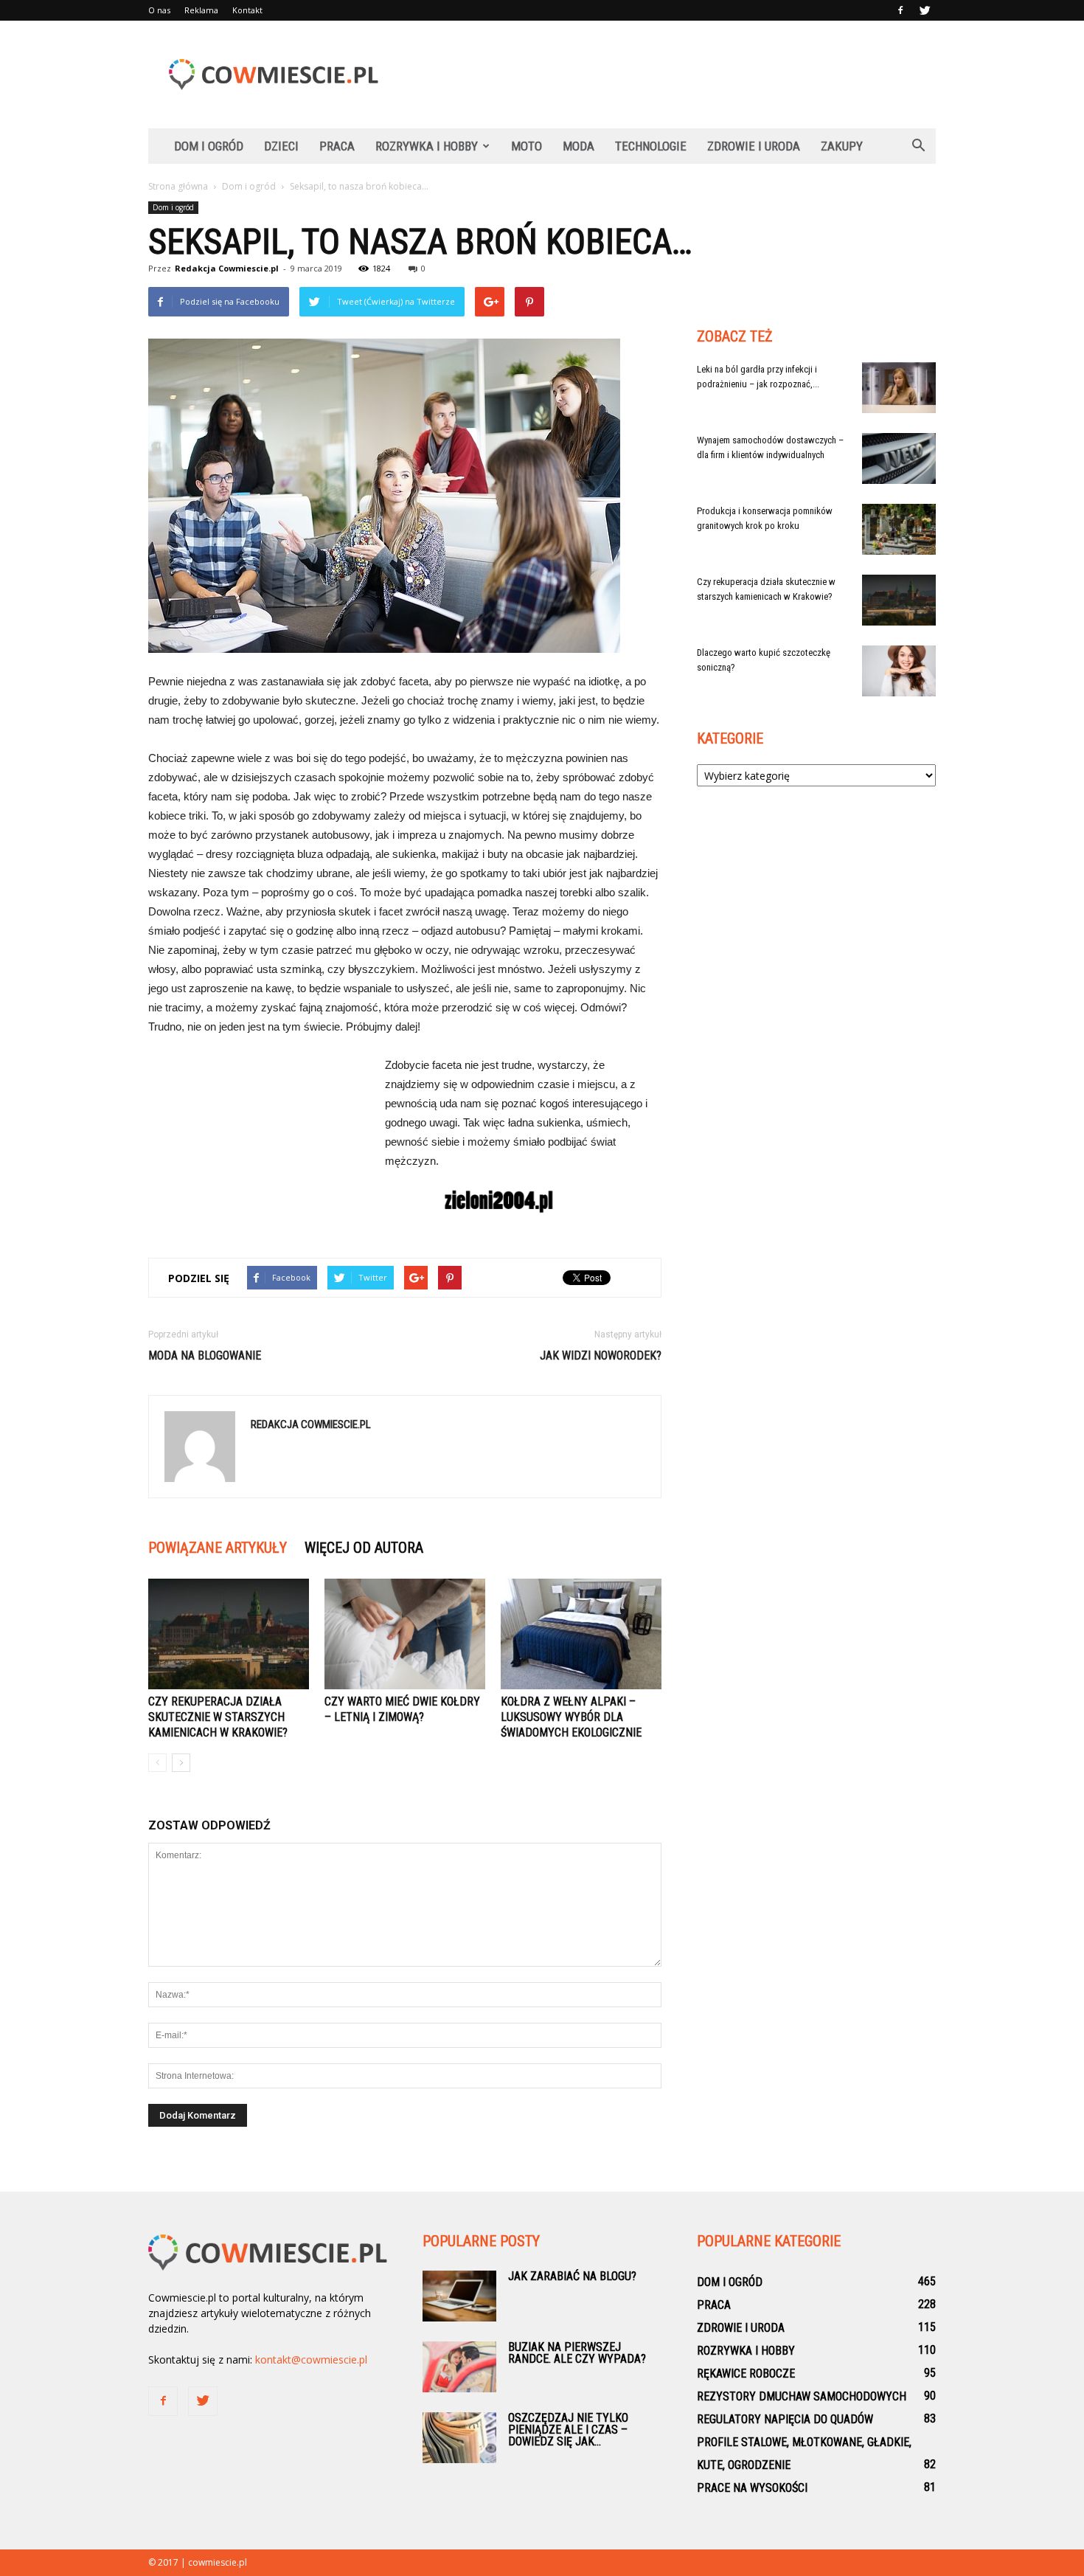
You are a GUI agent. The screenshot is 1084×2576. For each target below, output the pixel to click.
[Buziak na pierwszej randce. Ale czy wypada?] (459, 2367)
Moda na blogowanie (205, 1355)
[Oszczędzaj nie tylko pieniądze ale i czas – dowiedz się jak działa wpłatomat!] (459, 2438)
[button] (918, 146)
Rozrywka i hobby (427, 146)
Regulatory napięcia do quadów (785, 2419)
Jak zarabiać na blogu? (572, 2276)
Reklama (201, 10)
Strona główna (178, 186)
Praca (337, 146)
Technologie (651, 146)
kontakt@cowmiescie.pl (311, 2359)
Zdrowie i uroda (754, 146)
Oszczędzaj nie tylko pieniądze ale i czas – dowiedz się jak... (568, 2430)
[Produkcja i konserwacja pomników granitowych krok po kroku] (899, 529)
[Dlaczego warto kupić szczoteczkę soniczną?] (899, 671)
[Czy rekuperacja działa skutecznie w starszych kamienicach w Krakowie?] (229, 1634)
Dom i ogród (209, 146)
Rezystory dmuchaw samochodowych (802, 2396)
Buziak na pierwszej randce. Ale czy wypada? (577, 2353)
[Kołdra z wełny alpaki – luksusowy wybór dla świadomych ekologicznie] (581, 1634)
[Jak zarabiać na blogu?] (459, 2296)
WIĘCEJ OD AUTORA (364, 1548)
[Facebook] (900, 10)
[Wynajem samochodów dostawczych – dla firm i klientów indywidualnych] (899, 458)
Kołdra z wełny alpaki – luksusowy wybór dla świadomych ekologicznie (571, 1717)
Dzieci (281, 146)
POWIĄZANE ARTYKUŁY (218, 1548)
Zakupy (842, 146)
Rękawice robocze (746, 2374)
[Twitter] (925, 10)
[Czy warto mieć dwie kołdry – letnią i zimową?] (405, 1634)
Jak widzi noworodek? (601, 1355)
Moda (579, 146)
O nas (159, 10)
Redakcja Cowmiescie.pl (227, 268)
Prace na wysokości (752, 2488)
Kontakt (247, 10)
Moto (527, 146)
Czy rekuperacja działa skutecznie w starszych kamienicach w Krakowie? (218, 1717)
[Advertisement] (667, 75)
